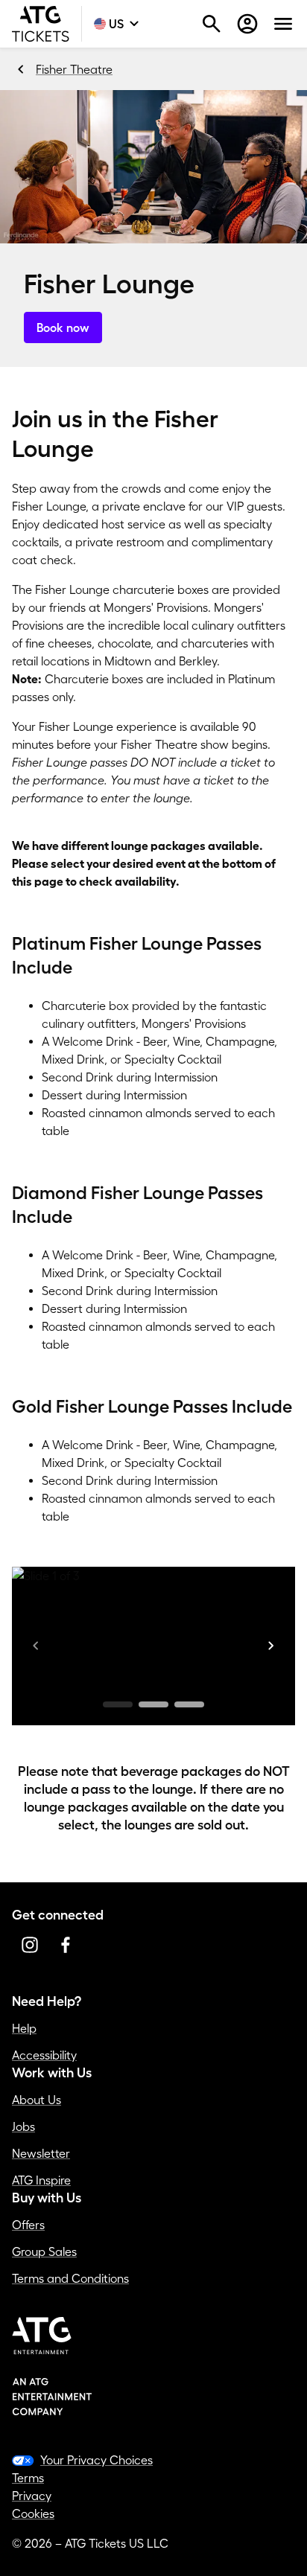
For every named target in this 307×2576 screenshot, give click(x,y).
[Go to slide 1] (118, 1704)
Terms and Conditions (70, 2278)
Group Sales (44, 2251)
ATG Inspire (41, 2180)
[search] (212, 24)
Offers (28, 2225)
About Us (37, 2100)
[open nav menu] (283, 24)
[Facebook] (66, 1945)
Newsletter (41, 2153)
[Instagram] (30, 1945)
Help (24, 2028)
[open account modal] (247, 24)
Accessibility (44, 2055)
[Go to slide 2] (153, 1704)
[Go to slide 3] (189, 1704)
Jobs (23, 2126)
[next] (271, 1646)
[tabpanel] (153, 1629)
